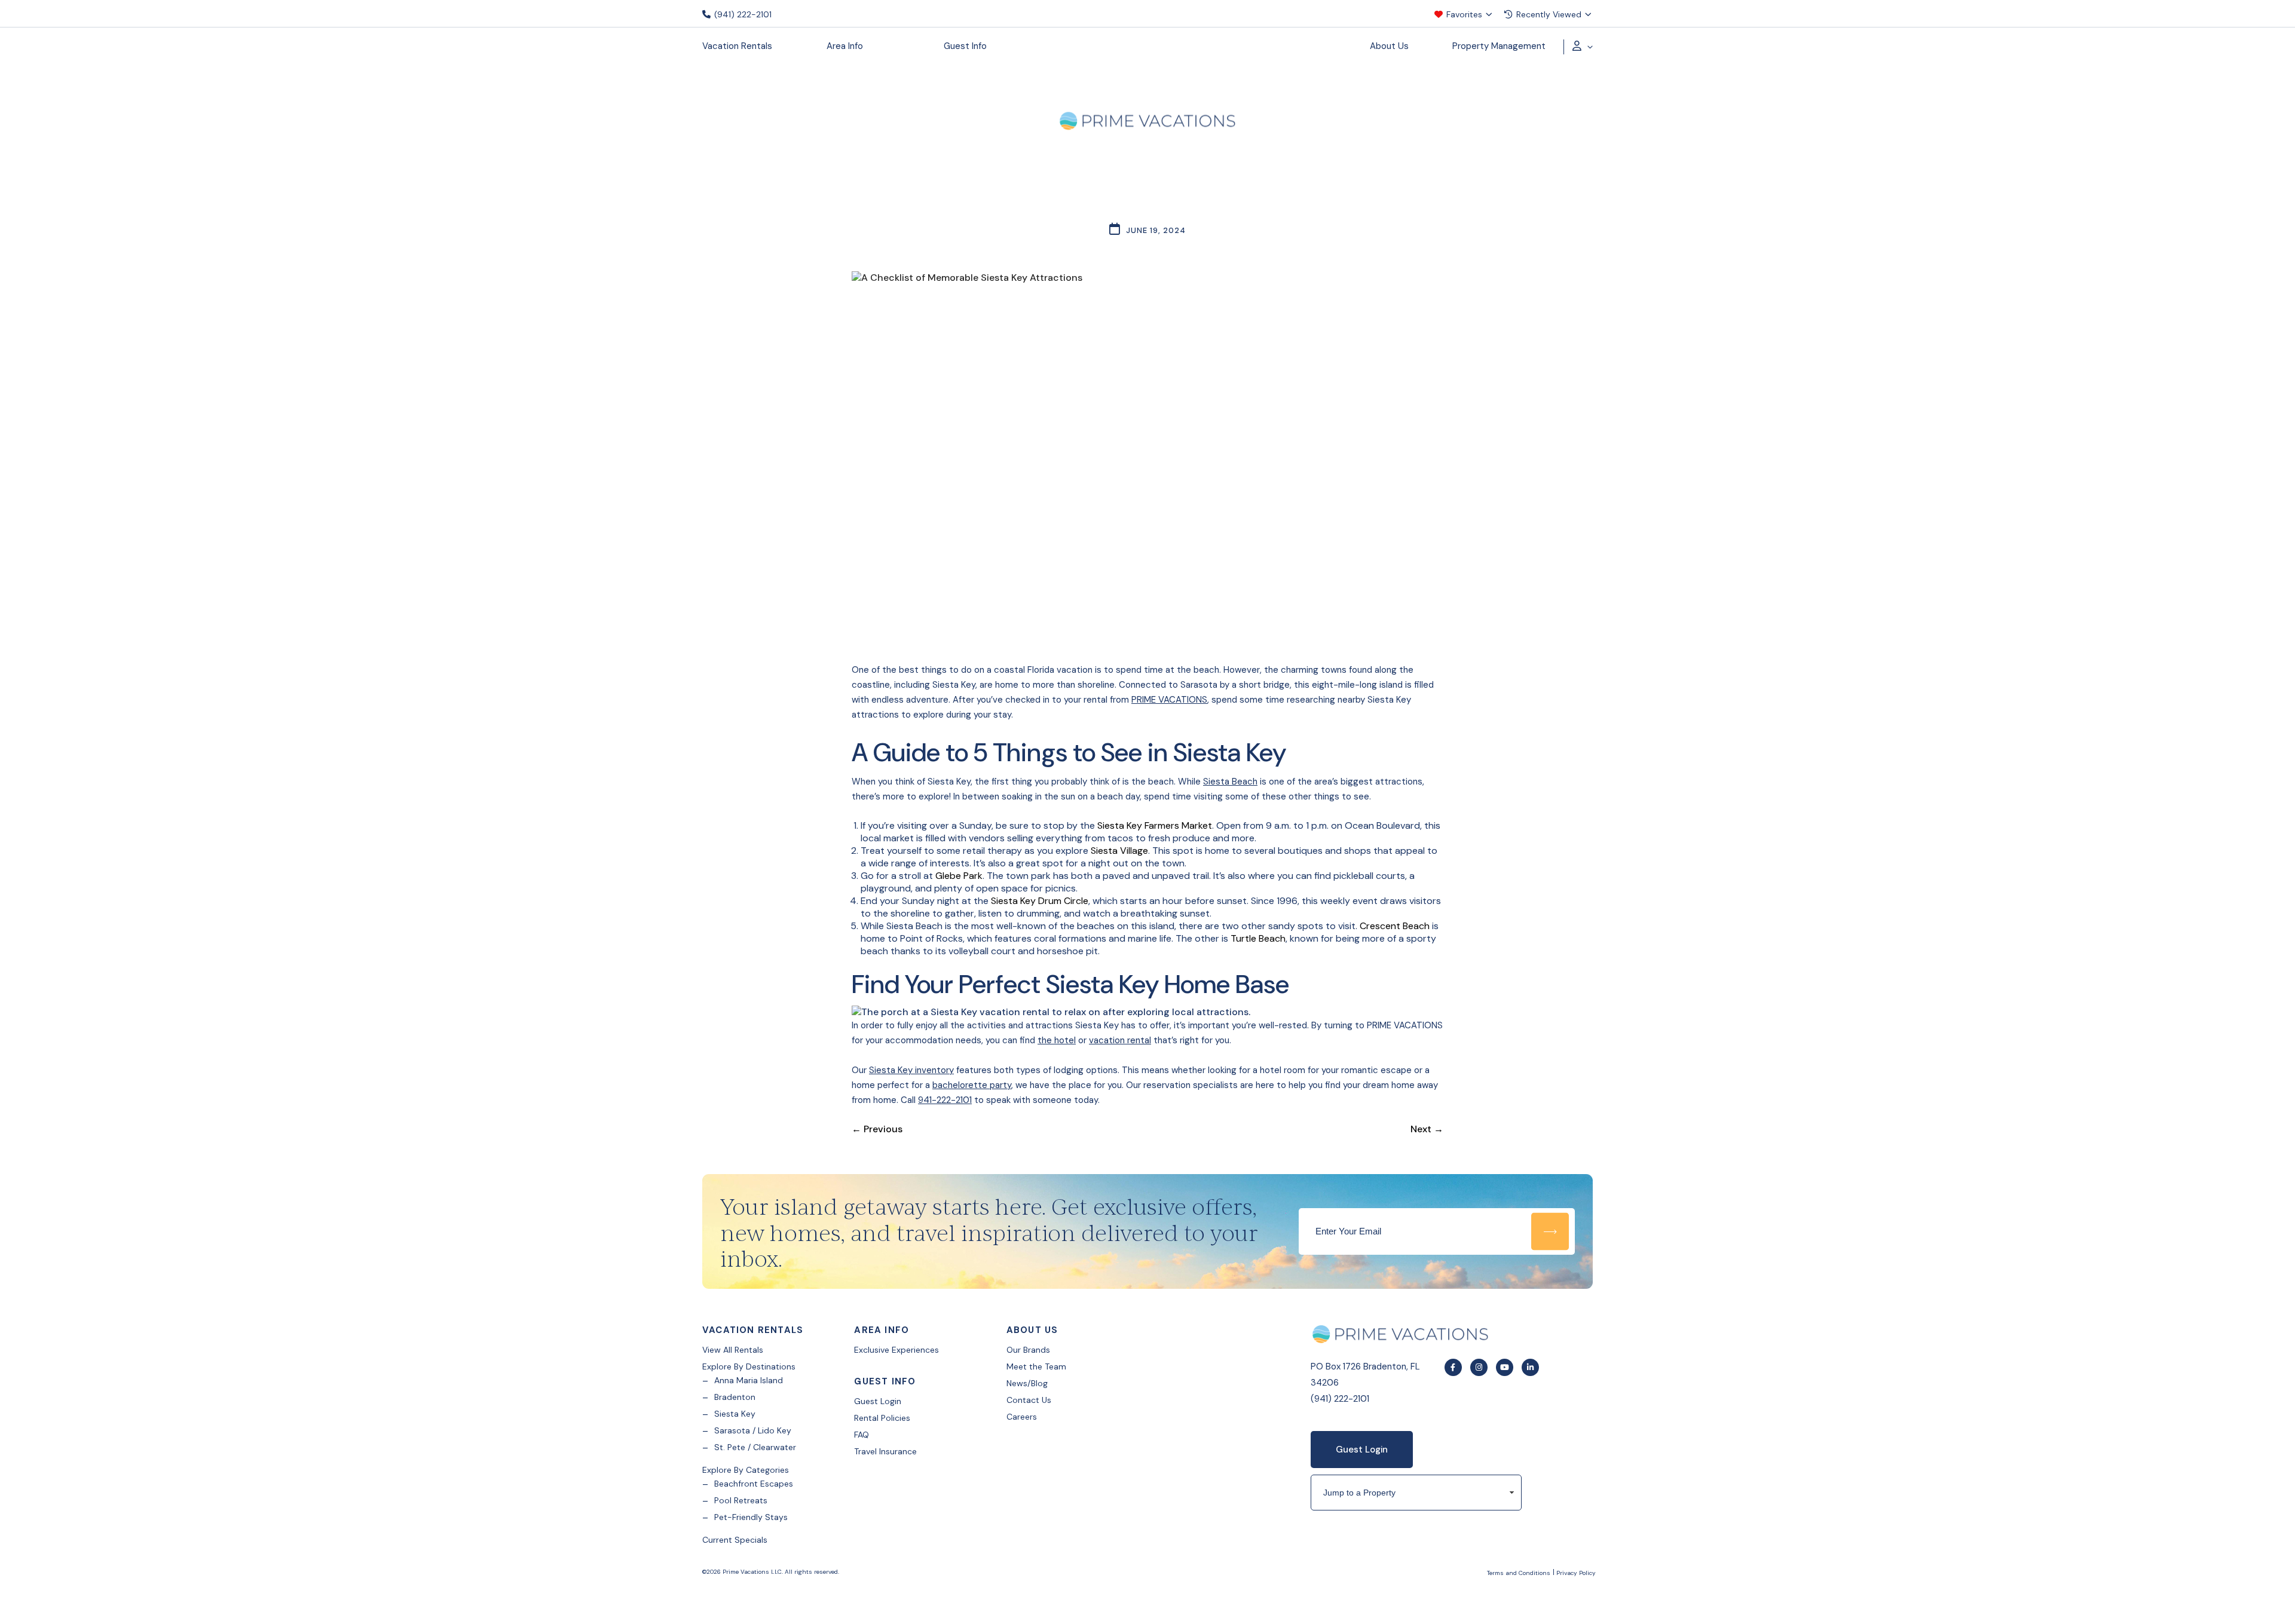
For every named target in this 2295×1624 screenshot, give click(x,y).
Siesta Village (1119, 851)
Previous (877, 1129)
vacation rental (1120, 1040)
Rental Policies (882, 1418)
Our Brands (1028, 1350)
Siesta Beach (1230, 782)
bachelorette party (972, 1085)
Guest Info (965, 46)
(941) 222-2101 (742, 14)
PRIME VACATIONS (1169, 700)
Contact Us (1029, 1400)
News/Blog (1027, 1383)
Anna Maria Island (749, 1380)
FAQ (862, 1435)
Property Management (1499, 46)
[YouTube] (1505, 1367)
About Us (1389, 46)
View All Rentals (733, 1350)
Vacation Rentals (737, 46)
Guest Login (878, 1401)
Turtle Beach (1258, 938)
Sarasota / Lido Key (753, 1430)
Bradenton (735, 1397)
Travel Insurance (885, 1451)
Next (1427, 1129)
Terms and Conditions (1519, 1573)
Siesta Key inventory (911, 1070)
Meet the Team (1036, 1366)
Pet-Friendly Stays (751, 1517)
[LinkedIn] (1530, 1367)
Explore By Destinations (749, 1366)
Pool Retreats (741, 1500)
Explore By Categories (746, 1470)
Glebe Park (959, 876)
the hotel (1057, 1040)
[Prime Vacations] (1147, 123)
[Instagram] (1479, 1367)
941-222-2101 (945, 1100)
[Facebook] (1453, 1367)
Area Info (845, 46)
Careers (1022, 1417)
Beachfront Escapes (754, 1484)
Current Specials (735, 1540)
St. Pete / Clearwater (755, 1447)
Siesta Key (735, 1414)
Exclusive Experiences (896, 1350)
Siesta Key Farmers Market (1155, 825)
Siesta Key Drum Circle (1040, 901)
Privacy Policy (1576, 1573)
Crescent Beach (1395, 926)
